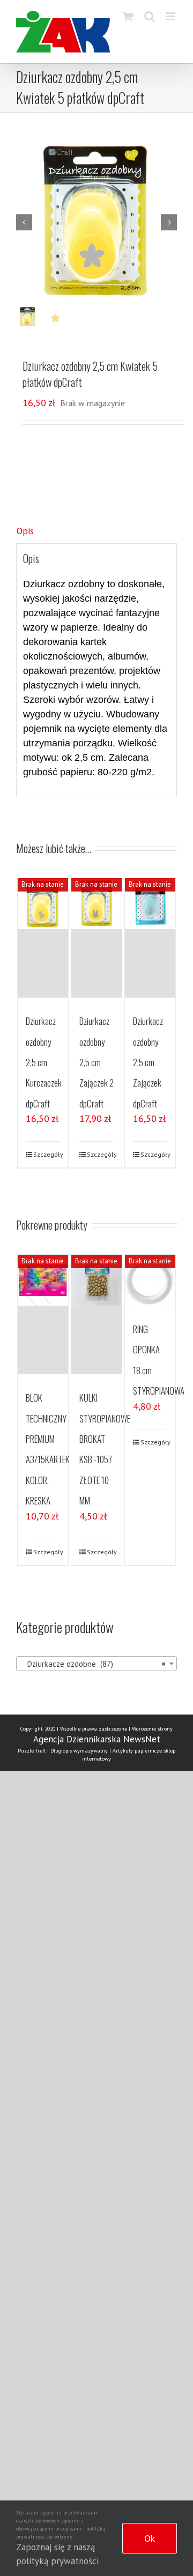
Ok (150, 2538)
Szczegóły (47, 1154)
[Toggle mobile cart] (128, 16)
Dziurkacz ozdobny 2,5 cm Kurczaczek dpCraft (44, 1062)
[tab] (96, 531)
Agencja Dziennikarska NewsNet (97, 1739)
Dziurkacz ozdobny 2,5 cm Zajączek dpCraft (148, 1062)
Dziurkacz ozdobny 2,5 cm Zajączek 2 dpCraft (96, 1062)
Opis (25, 531)
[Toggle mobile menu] (171, 16)
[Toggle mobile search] (150, 16)
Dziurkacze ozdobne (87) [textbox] (93, 1664)
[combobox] (96, 1664)
